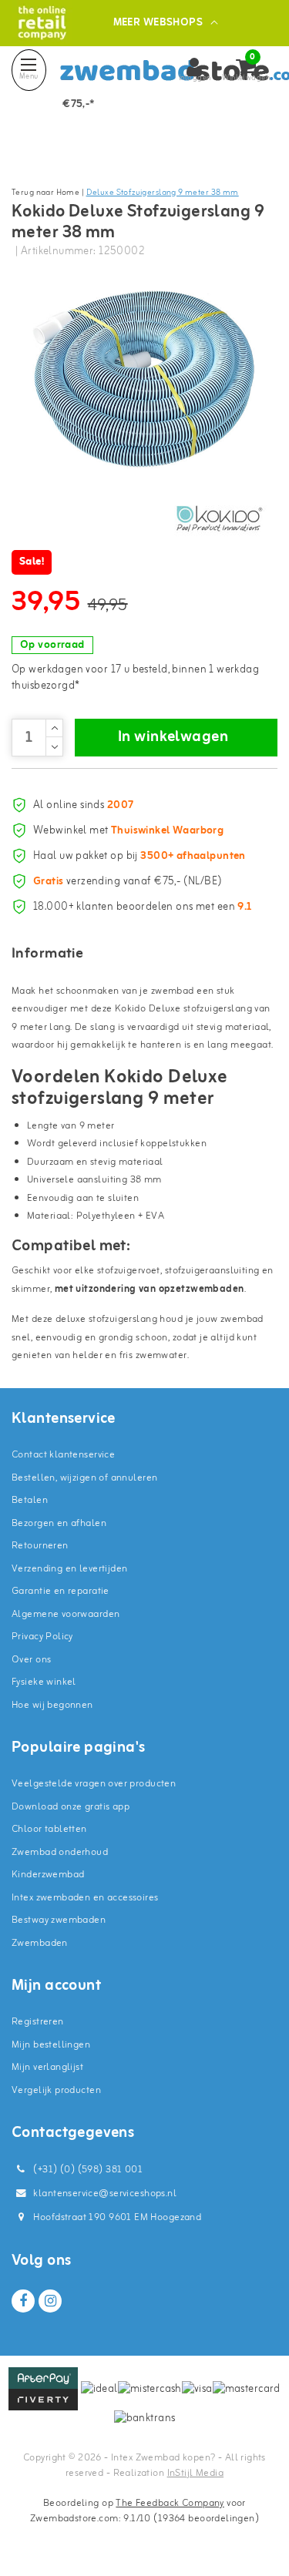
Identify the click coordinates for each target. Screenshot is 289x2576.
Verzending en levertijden (70, 1569)
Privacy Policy (42, 1637)
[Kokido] (220, 518)
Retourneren (40, 1546)
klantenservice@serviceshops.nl (105, 2194)
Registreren (38, 2022)
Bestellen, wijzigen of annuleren (84, 1478)
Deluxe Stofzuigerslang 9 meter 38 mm (163, 193)
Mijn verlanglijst (47, 2067)
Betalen (30, 1500)
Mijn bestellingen (51, 2045)
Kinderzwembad (48, 1875)
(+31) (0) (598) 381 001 (87, 2170)
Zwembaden (40, 1943)
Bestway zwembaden (59, 1920)
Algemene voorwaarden (66, 1614)
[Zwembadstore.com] (42, 23)
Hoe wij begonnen (52, 1705)
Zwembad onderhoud (60, 1852)
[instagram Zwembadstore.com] (50, 2301)
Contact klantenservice (63, 1455)
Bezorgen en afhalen (59, 1523)
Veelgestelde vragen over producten (94, 1784)
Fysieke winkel (44, 1682)
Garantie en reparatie (60, 1591)
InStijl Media (195, 2473)
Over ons (31, 1660)
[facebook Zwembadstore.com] (23, 2301)
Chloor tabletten (49, 1829)
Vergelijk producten (56, 2090)
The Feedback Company (170, 2503)
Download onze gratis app (71, 1807)
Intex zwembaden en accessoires (85, 1898)
